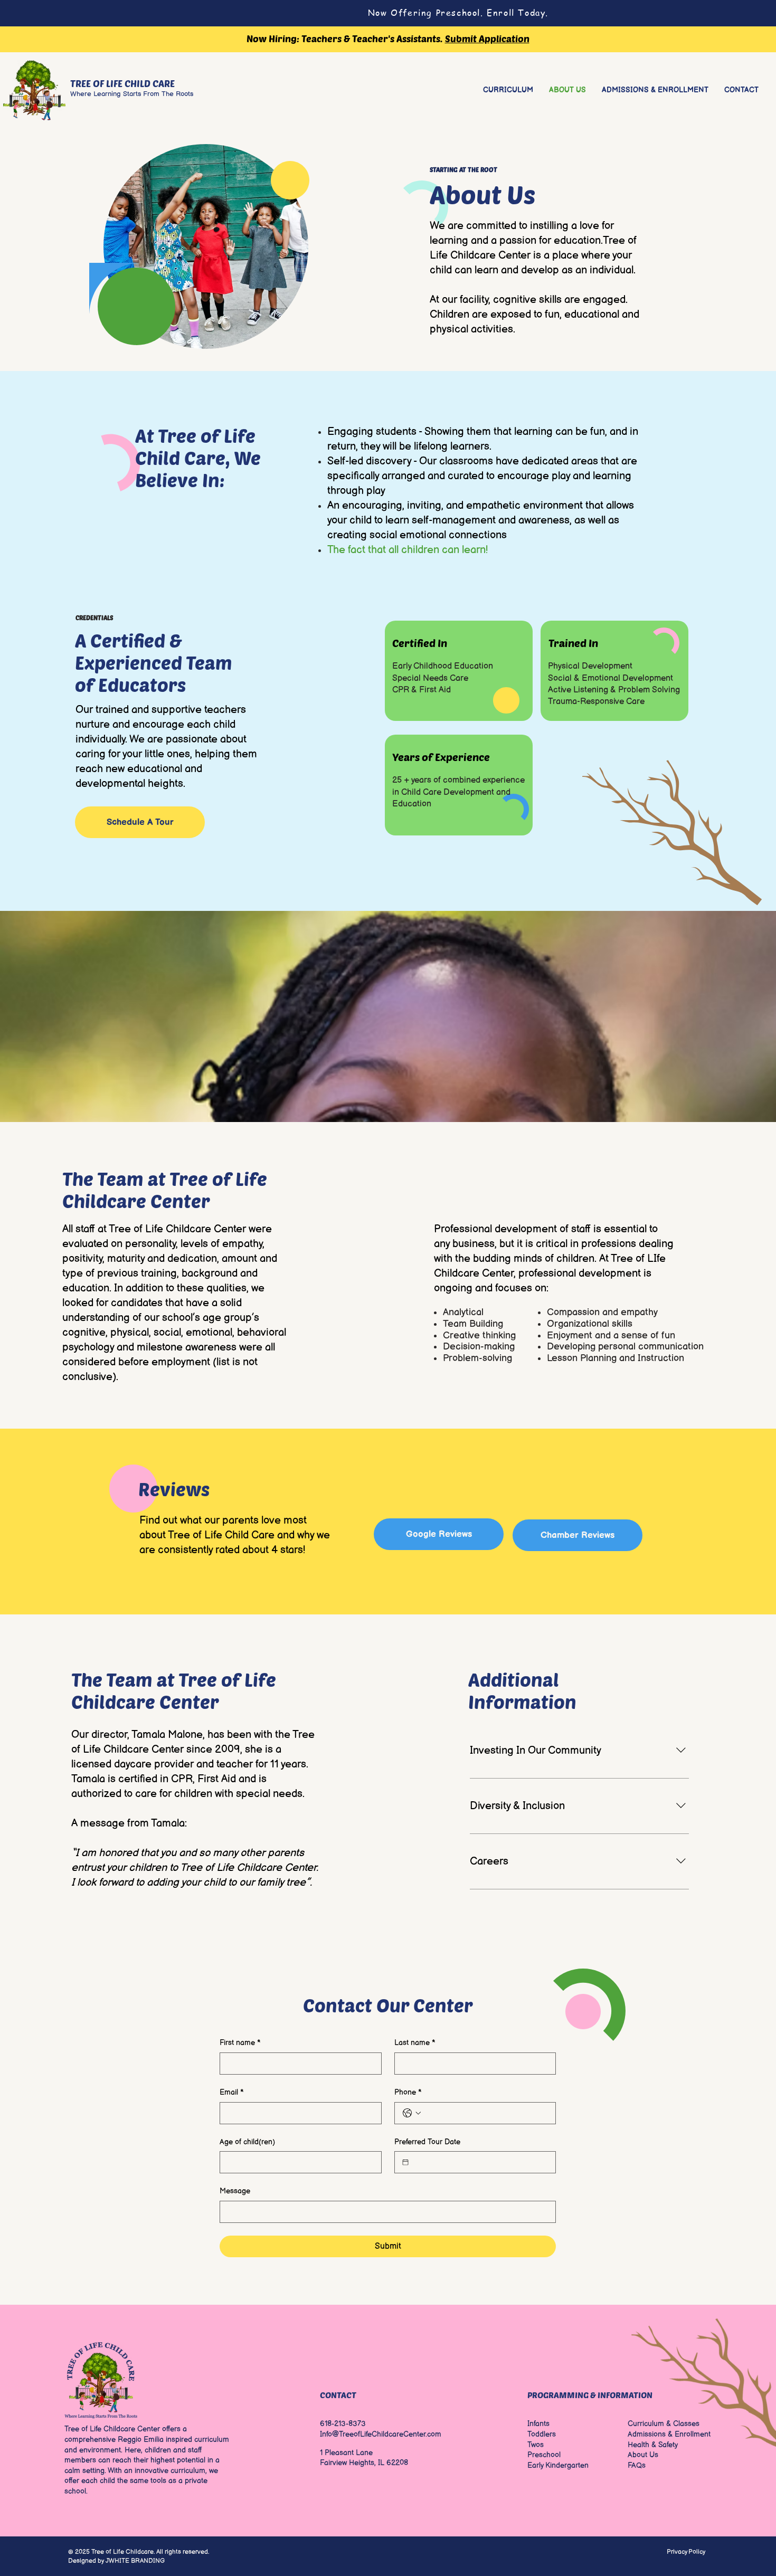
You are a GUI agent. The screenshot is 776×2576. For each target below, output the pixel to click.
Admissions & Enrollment (669, 2434)
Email (232, 2092)
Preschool (544, 2455)
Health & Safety (653, 2445)
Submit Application (487, 39)
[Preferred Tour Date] (405, 2162)
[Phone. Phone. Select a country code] (412, 2113)
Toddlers (542, 2434)
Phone (408, 2092)
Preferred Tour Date (427, 2142)
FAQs (637, 2465)
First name (240, 2043)
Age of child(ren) (247, 2142)
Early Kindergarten (558, 2465)
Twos (536, 2445)
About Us (643, 2455)
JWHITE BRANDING (135, 2561)
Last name (415, 2043)
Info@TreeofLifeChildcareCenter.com (381, 2434)
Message (235, 2191)
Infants (538, 2424)
